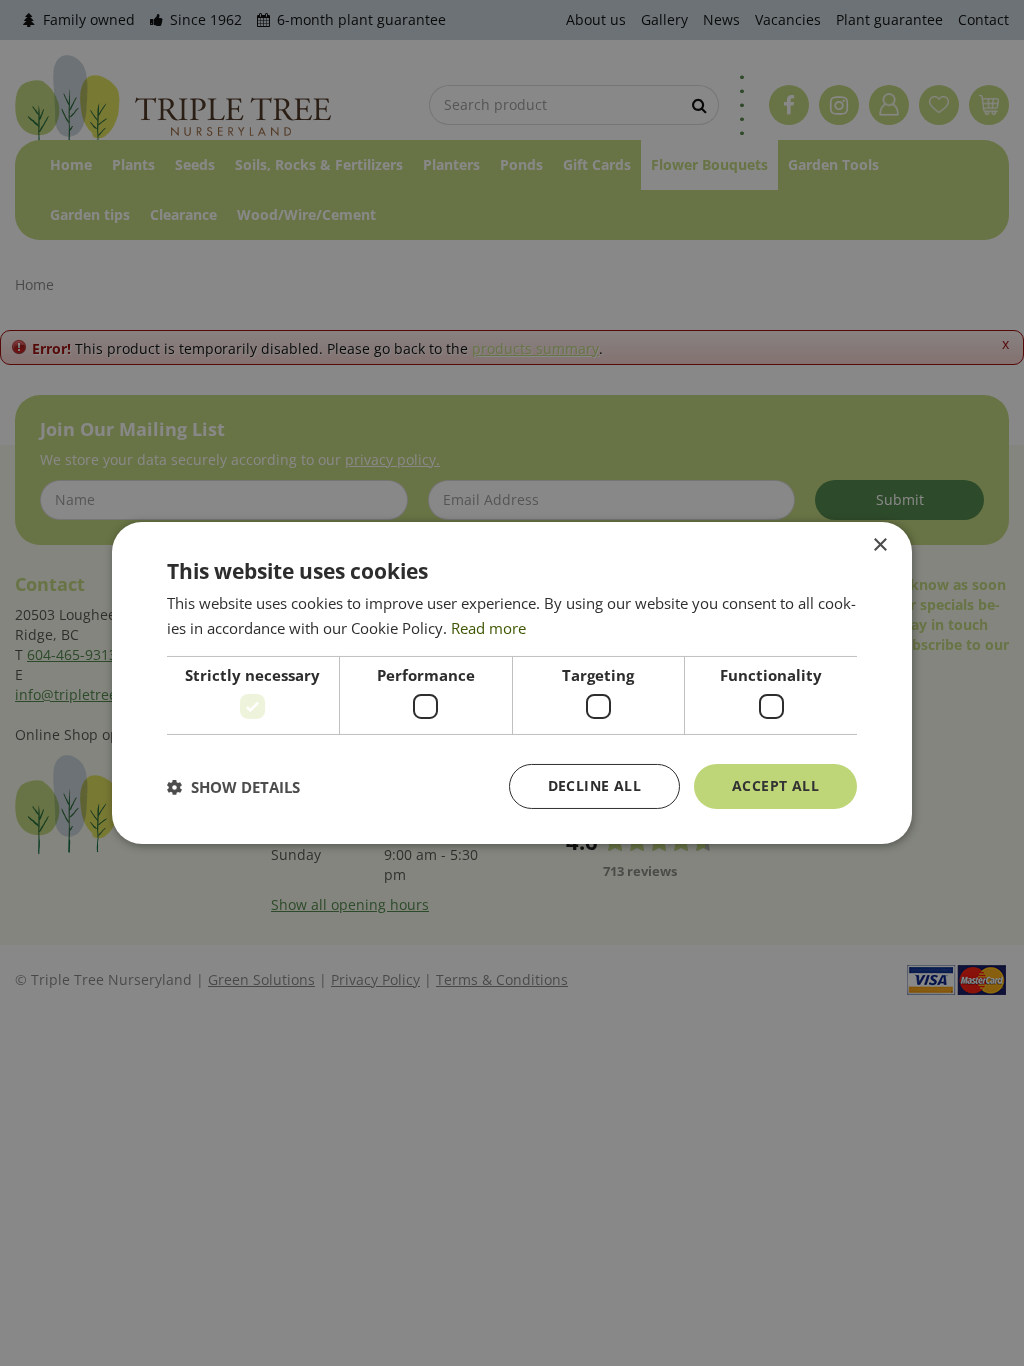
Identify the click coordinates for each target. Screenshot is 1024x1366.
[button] (233, 787)
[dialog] (512, 683)
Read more (488, 628)
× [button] (879, 545)
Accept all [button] (775, 785)
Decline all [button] (594, 785)
